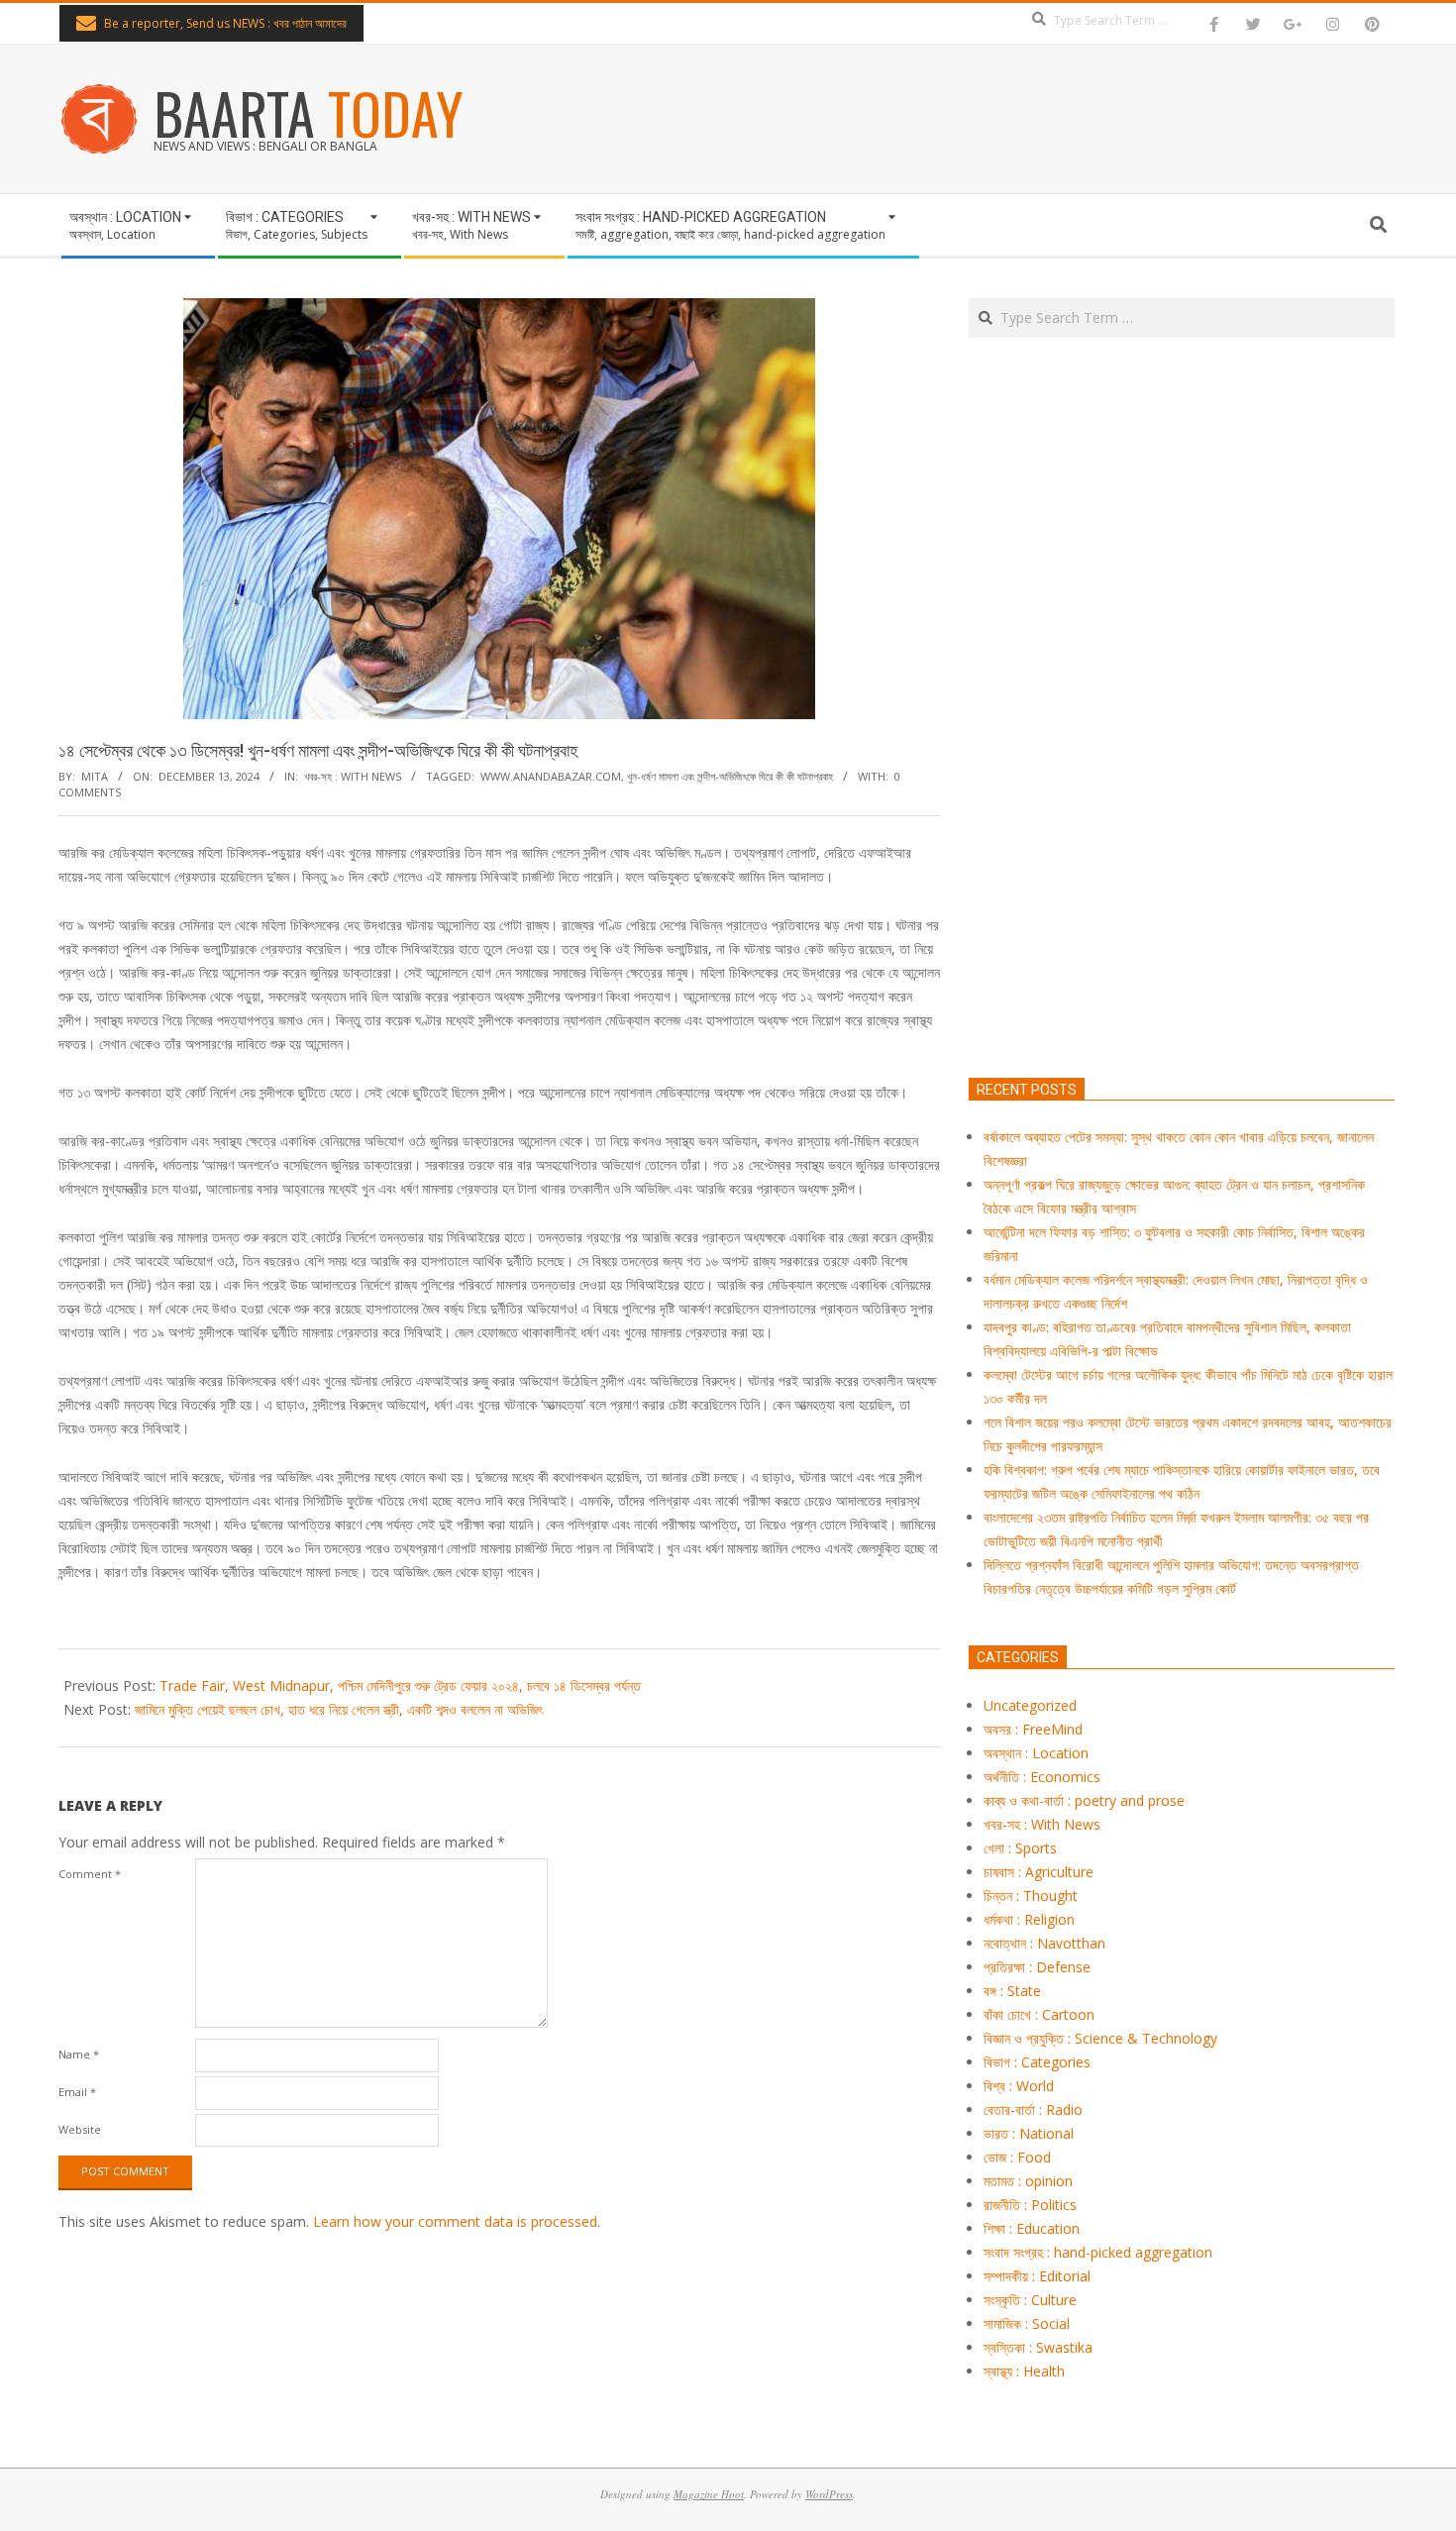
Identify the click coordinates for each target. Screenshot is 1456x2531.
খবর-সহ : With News (353, 776)
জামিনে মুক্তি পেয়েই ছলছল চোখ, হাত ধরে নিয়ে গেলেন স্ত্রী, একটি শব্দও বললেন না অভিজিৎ (339, 1709)
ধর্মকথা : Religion (1029, 1919)
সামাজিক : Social (1027, 2323)
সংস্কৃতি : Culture (1030, 2300)
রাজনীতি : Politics (1030, 2205)
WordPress (829, 2494)
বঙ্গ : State (1012, 1991)
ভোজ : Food (1017, 2157)
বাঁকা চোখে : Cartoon (1039, 2014)
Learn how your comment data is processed (455, 2221)
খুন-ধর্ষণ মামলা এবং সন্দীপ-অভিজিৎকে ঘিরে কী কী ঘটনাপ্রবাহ (730, 776)
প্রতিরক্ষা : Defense (1037, 1967)
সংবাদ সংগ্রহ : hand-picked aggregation (1098, 2252)
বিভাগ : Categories (1037, 2062)
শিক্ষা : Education (1032, 2228)
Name (79, 2054)
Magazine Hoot (709, 2494)
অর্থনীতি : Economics (1042, 1777)
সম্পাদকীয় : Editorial (1037, 2276)
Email (77, 2092)
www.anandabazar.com (551, 776)
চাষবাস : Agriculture (1039, 1872)
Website (80, 2129)
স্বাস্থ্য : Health (1024, 2371)
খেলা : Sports (1020, 1848)
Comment (90, 1874)
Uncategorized (1030, 1705)
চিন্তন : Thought (1031, 1896)
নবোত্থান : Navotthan (1044, 1943)
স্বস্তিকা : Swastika (1038, 2347)
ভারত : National (1029, 2133)
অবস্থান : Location (1036, 1753)
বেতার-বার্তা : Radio (1033, 2109)
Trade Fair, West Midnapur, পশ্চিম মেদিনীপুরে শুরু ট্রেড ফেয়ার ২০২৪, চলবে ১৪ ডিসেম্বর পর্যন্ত (400, 1686)
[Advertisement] (1182, 800)
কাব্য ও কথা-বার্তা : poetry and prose (1084, 1800)
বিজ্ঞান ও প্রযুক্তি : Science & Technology (1100, 2038)
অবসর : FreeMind (1033, 1729)
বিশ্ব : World (1019, 2086)
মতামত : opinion (1028, 2181)
